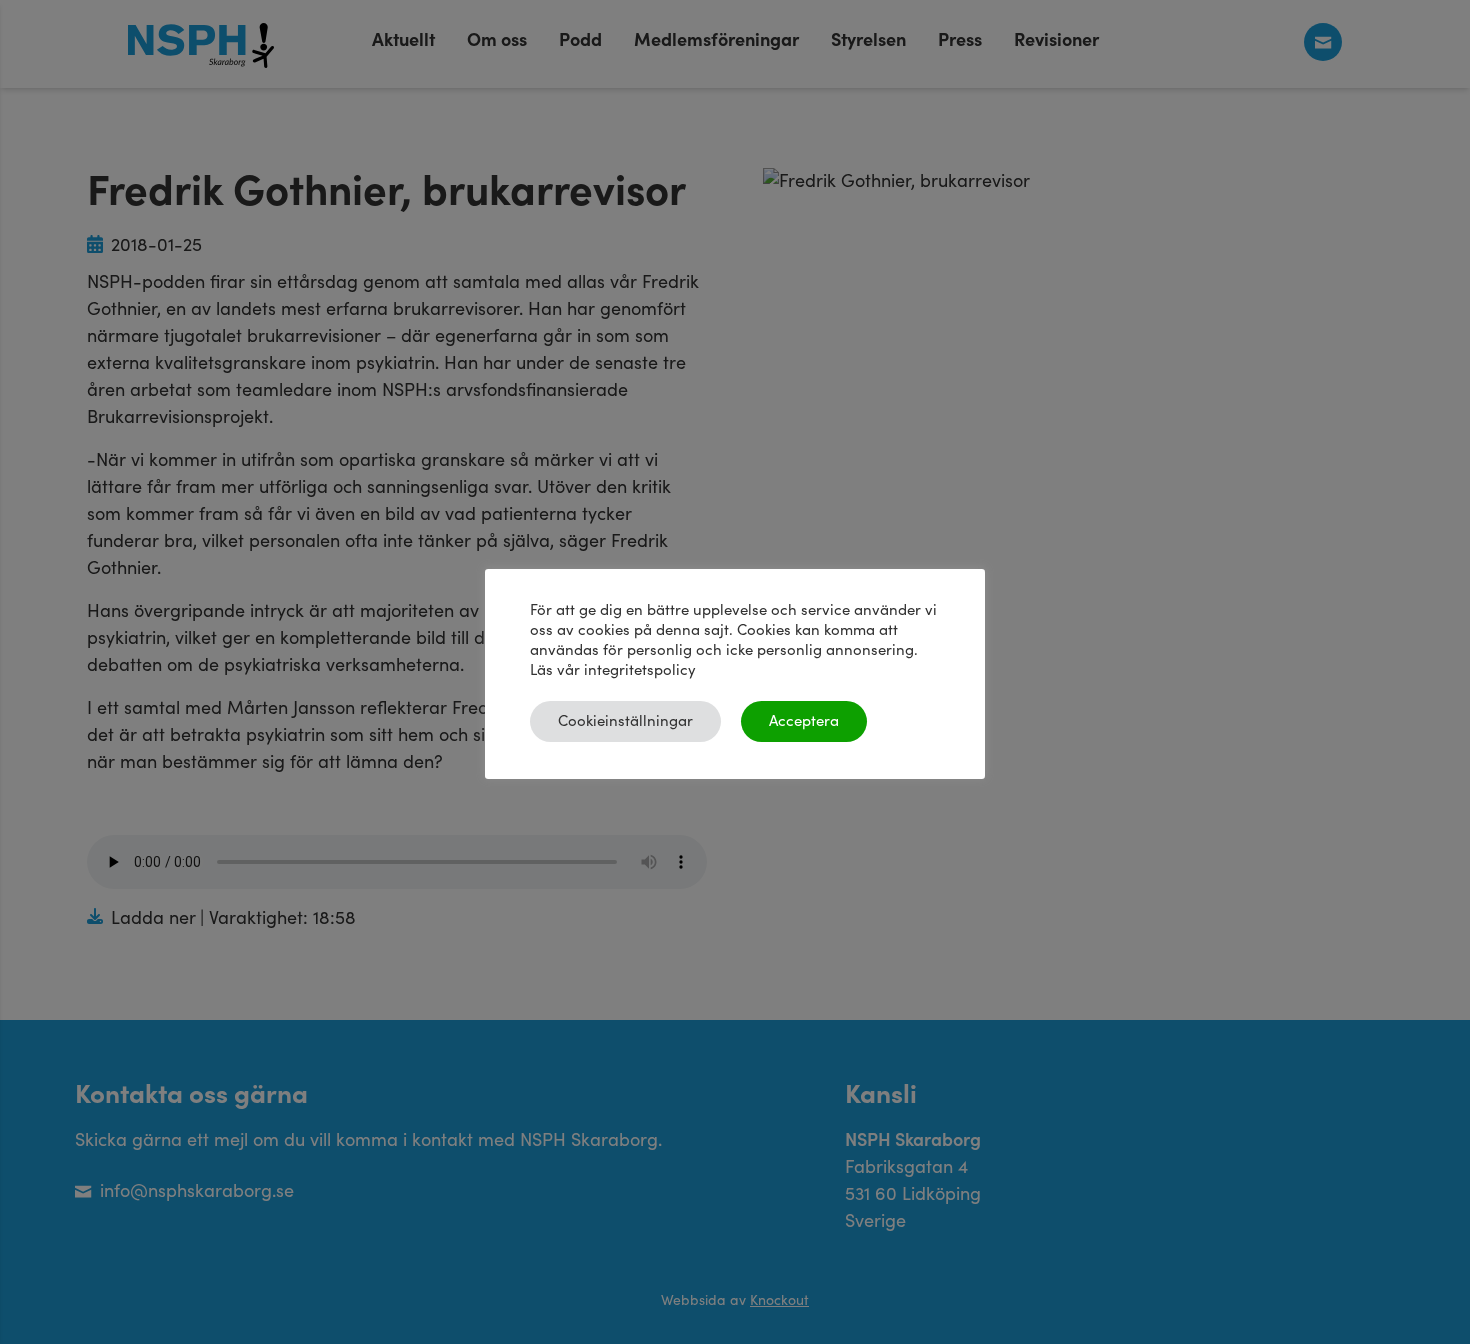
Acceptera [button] (804, 721)
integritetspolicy (640, 670)
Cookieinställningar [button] (625, 721)
